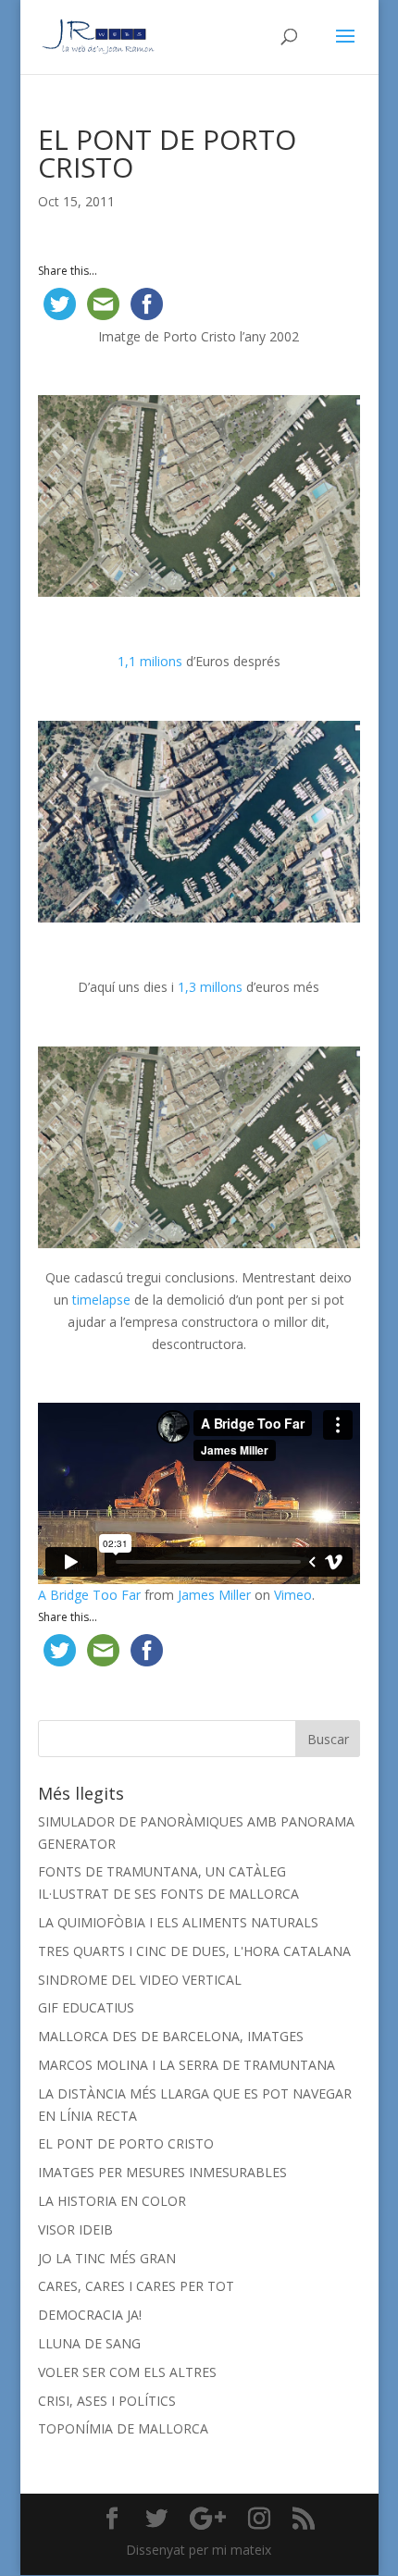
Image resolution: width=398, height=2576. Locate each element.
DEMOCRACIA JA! (90, 2315)
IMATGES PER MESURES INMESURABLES (162, 2172)
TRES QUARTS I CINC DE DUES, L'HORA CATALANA (194, 1951)
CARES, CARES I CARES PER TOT (136, 2286)
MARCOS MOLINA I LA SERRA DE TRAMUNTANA (187, 2065)
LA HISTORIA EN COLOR (112, 2201)
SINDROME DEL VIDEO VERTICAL (140, 1980)
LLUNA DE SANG (89, 2343)
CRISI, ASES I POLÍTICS (107, 2401)
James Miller (214, 1595)
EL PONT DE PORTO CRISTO (126, 2143)
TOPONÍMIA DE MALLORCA (123, 2428)
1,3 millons (212, 987)
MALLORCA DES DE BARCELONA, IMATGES (171, 2036)
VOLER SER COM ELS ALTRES (127, 2372)
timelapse (101, 1300)
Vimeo (293, 1595)
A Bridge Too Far (89, 1595)
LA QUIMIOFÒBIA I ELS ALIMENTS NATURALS (178, 1922)
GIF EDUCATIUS (86, 2007)
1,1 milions (150, 661)
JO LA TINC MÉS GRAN (107, 2258)
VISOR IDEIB (75, 2229)
